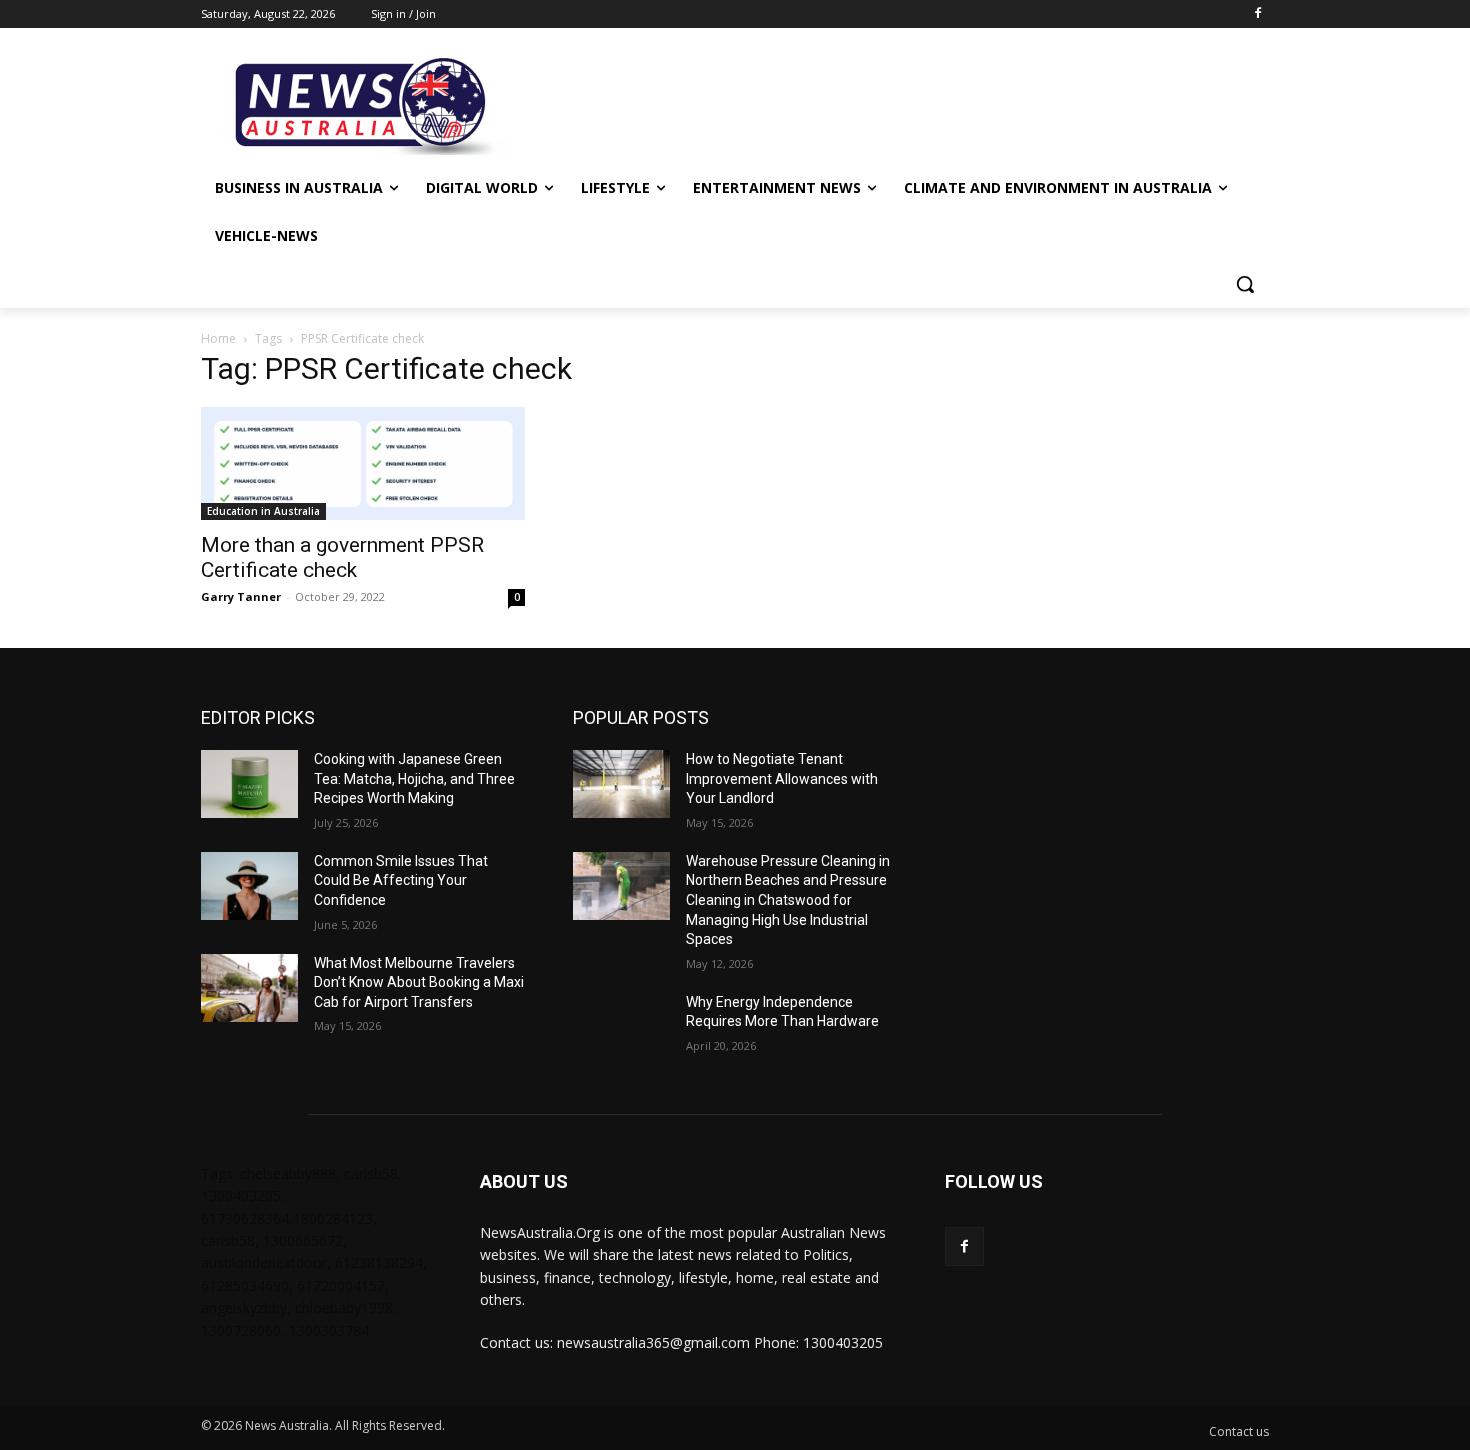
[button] (1245, 284)
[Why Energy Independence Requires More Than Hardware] (621, 1027)
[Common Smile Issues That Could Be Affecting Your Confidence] (249, 886)
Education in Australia (263, 511)
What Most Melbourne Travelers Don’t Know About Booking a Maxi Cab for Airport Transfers (419, 982)
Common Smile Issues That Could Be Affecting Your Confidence (401, 880)
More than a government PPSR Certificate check (342, 557)
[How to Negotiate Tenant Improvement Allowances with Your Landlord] (621, 784)
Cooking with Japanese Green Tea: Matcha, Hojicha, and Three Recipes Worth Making (414, 778)
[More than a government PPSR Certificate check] (363, 463)
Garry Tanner (241, 596)
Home (218, 338)
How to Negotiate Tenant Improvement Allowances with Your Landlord (782, 778)
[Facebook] (1257, 14)
